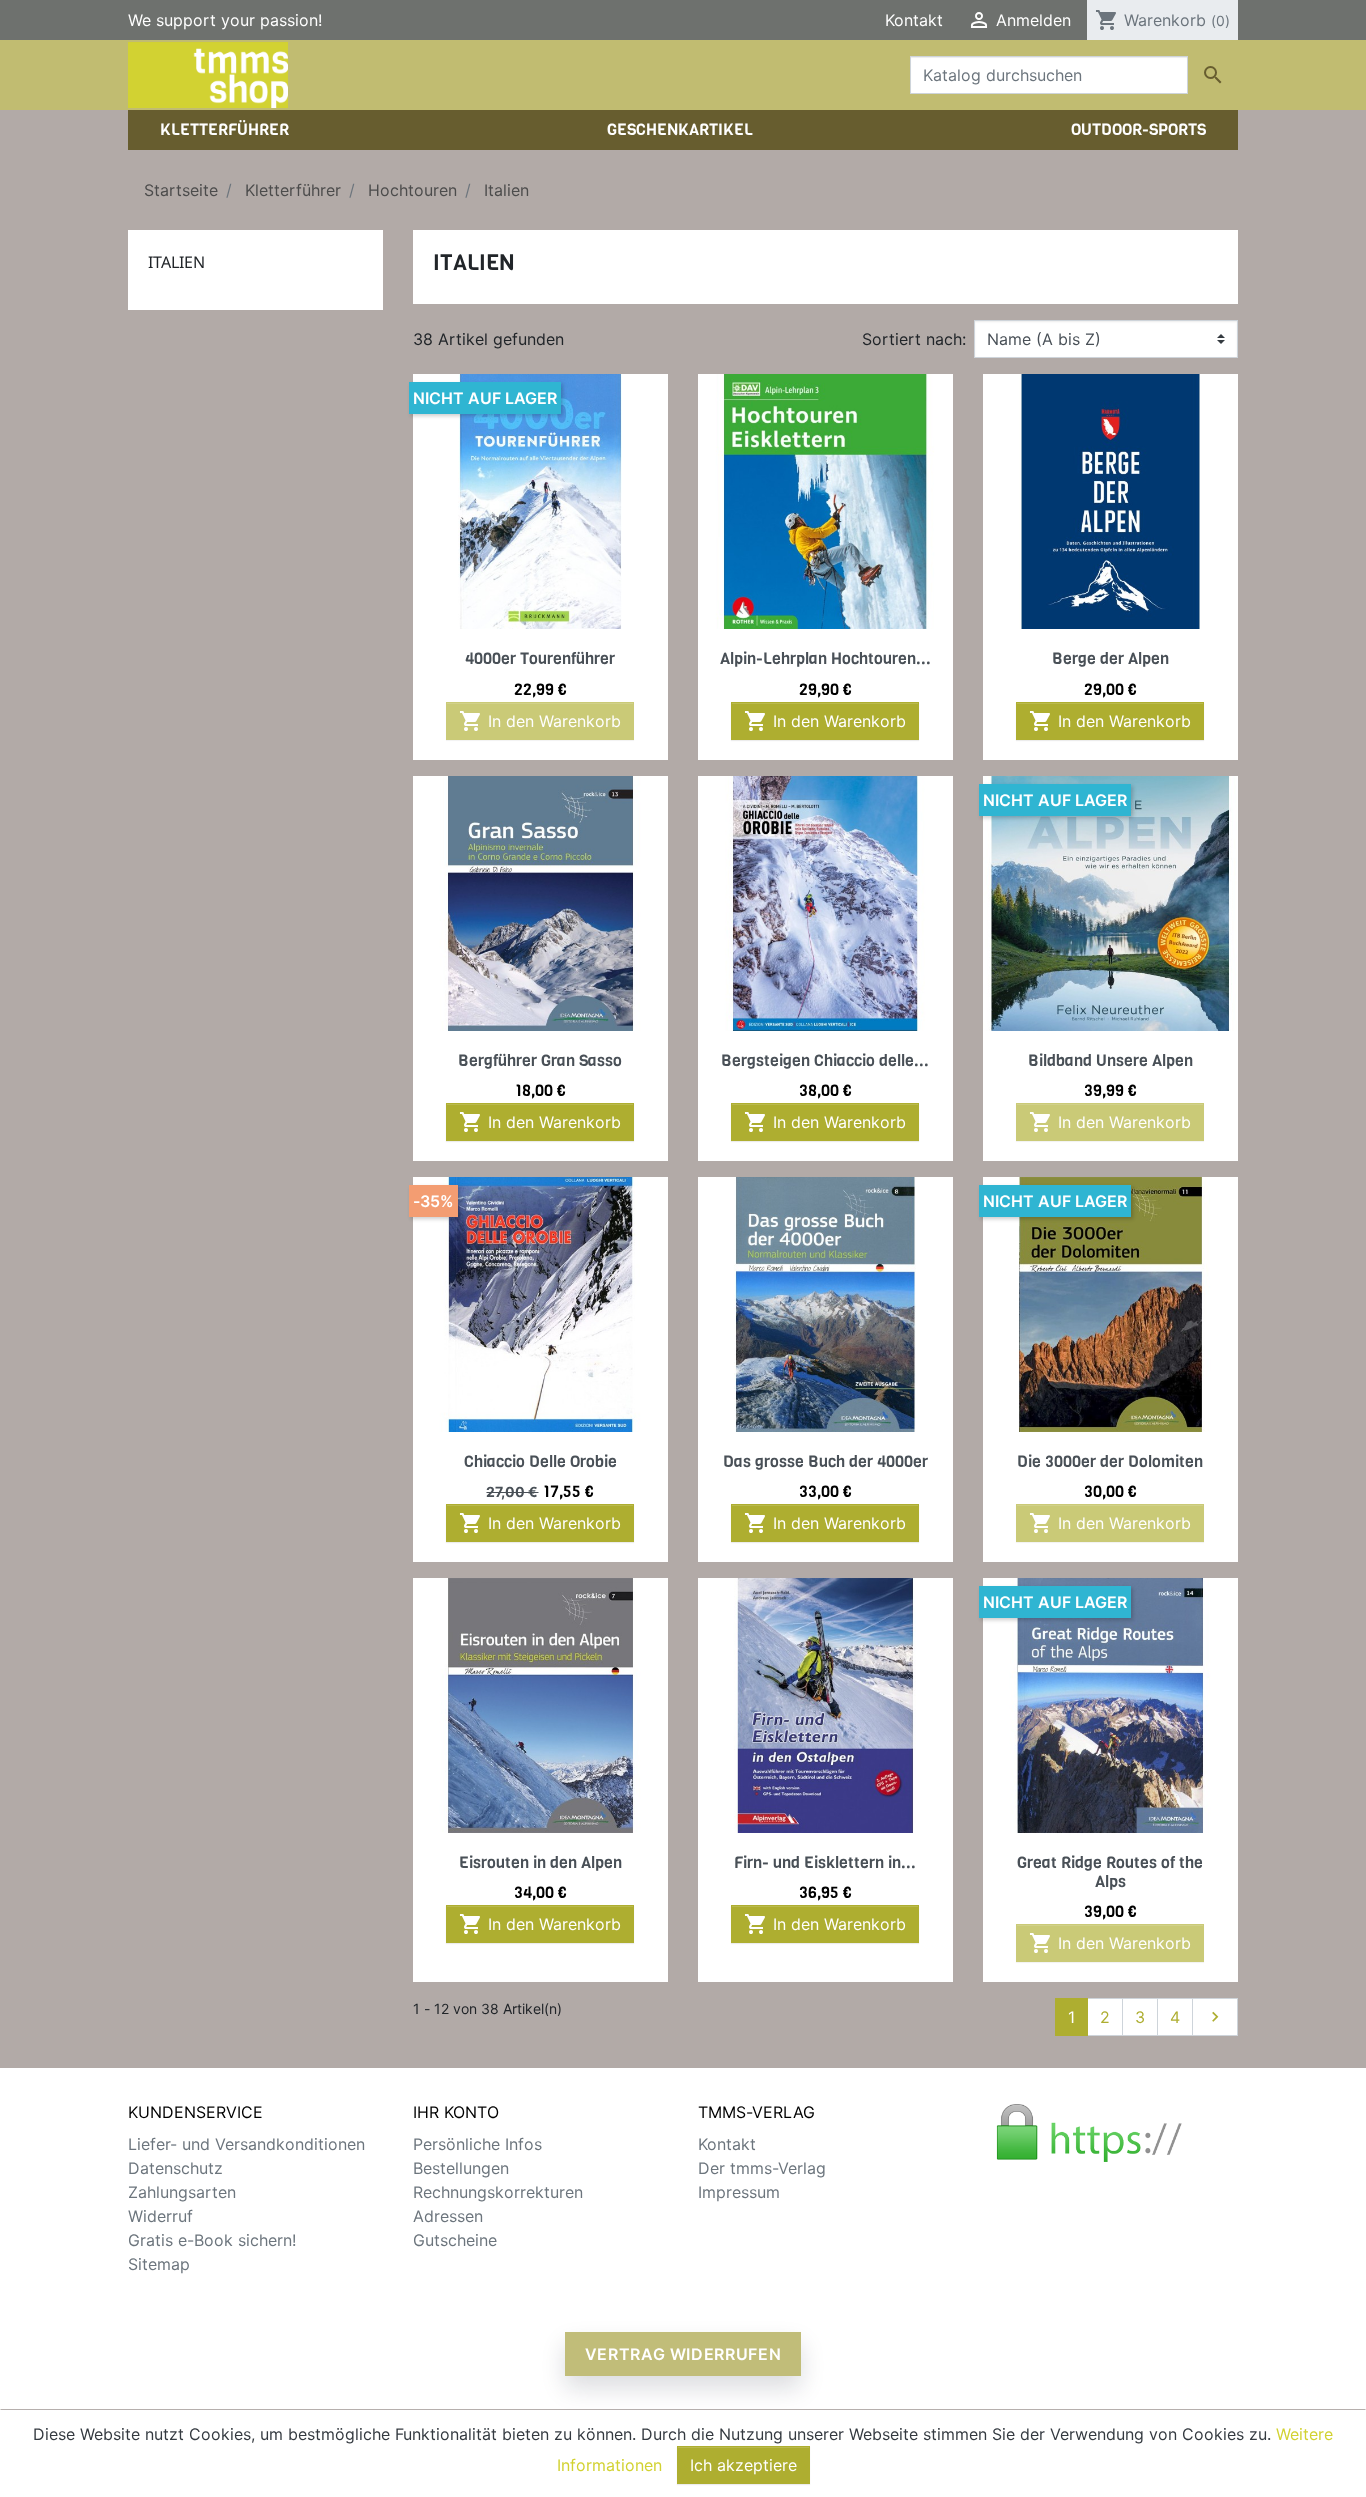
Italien (176, 262)
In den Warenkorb (540, 721)
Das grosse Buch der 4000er (825, 1461)
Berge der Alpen (1110, 658)
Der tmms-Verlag (762, 2168)
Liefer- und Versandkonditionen (246, 2144)
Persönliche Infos (477, 2144)
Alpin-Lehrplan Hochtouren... (825, 658)
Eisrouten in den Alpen (540, 1862)
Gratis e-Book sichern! (212, 2240)
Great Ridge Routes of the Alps (1110, 1872)
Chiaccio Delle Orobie (540, 1461)
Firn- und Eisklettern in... (825, 1862)
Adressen (448, 2216)
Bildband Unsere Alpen (1110, 1060)
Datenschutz (175, 2168)
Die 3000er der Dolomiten (1110, 1461)
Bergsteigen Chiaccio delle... (825, 1060)
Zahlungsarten (182, 2192)
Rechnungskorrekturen (498, 2192)
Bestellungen (461, 2168)
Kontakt (914, 20)
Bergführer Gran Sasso (540, 1060)
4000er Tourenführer (540, 658)
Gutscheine (455, 2240)
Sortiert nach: (914, 339)
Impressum (739, 2192)
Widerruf (160, 2216)
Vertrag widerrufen (683, 2354)
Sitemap (159, 2264)
